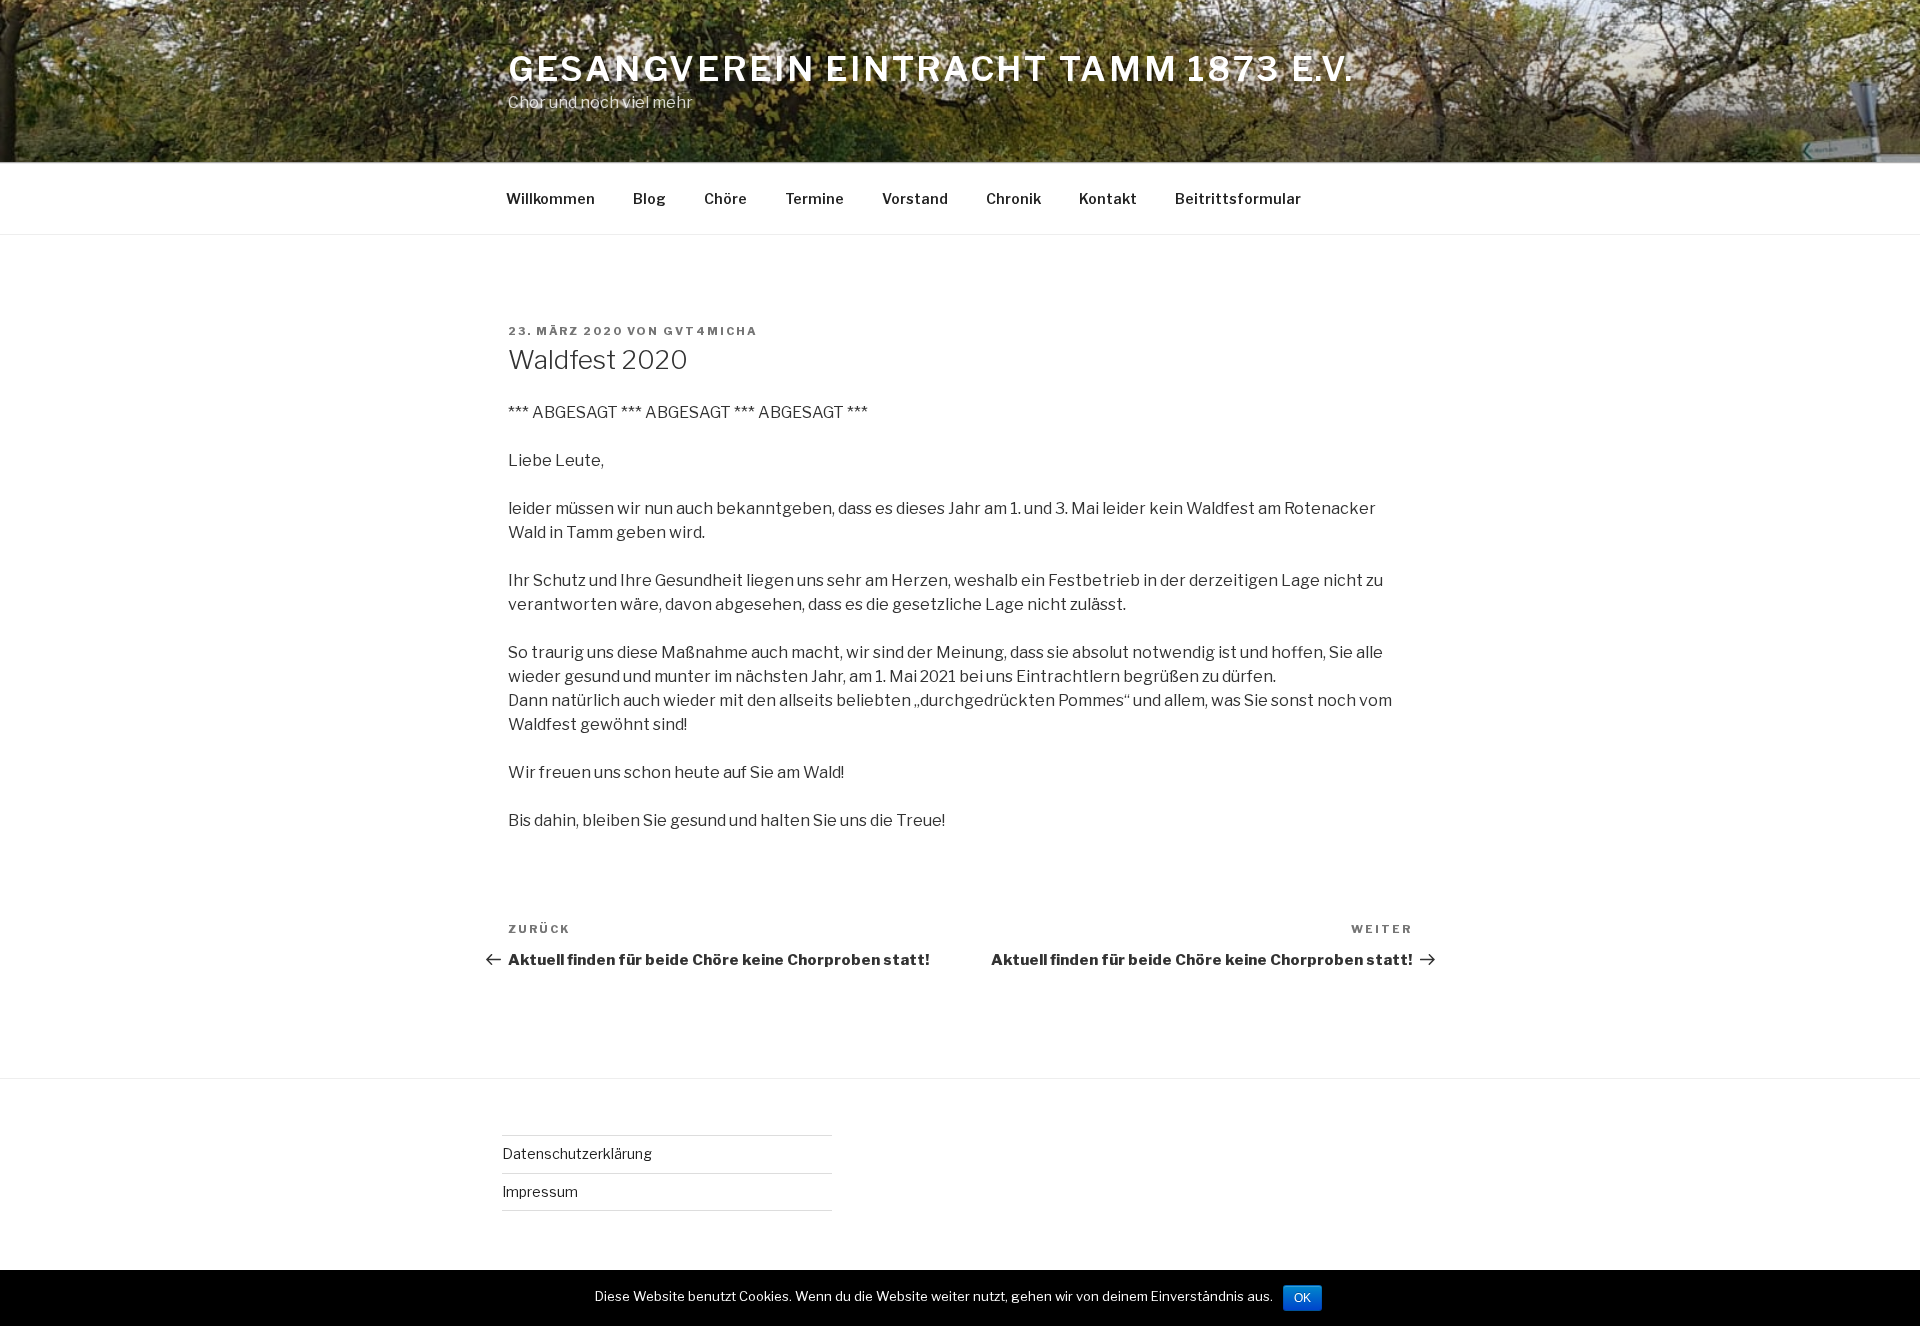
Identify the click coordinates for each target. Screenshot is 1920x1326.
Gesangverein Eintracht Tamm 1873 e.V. (931, 68)
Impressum (540, 1191)
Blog (649, 198)
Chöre (725, 198)
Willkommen (550, 198)
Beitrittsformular (1238, 198)
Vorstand (915, 198)
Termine (814, 198)
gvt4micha (710, 331)
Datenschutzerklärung (577, 1153)
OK (1302, 1298)
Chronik (1013, 198)
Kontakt (1108, 198)
